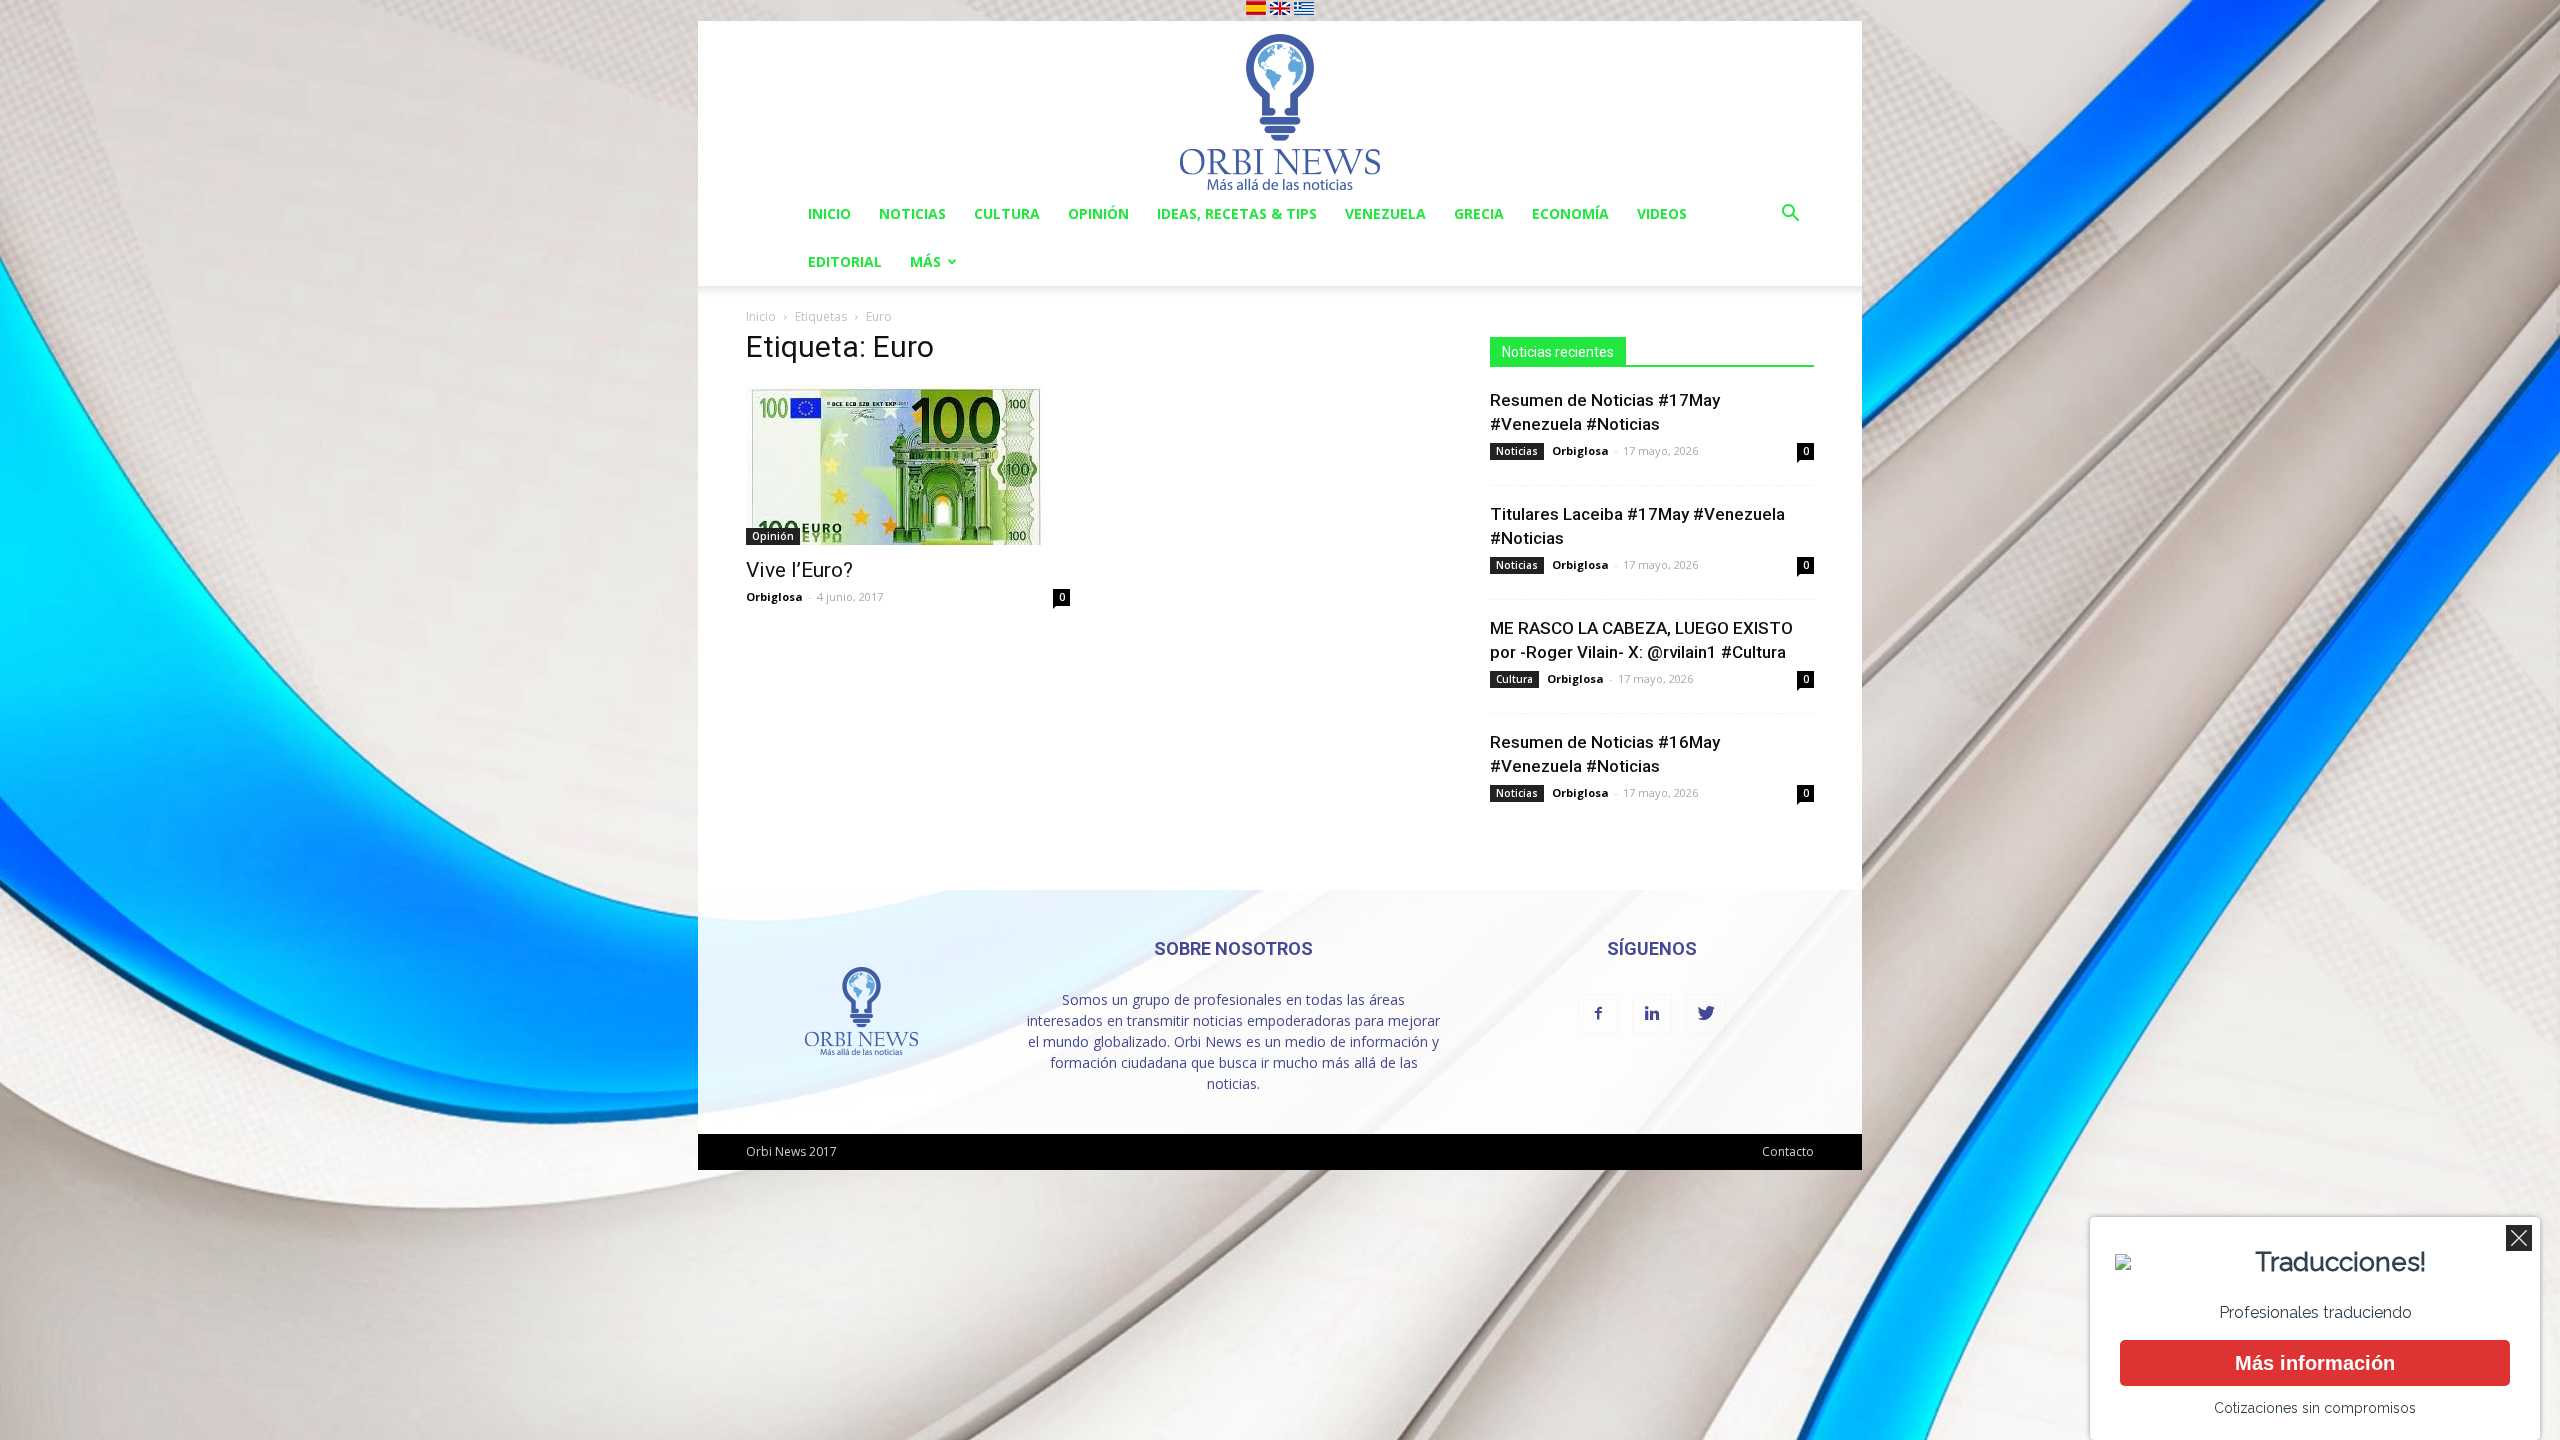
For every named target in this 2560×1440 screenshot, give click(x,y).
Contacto (1788, 1151)
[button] (1790, 215)
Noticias (912, 213)
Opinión (1098, 213)
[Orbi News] (1280, 105)
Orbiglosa (774, 596)
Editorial (845, 261)
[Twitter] (1706, 1014)
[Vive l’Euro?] (908, 465)
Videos (1662, 213)
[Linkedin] (1652, 1014)
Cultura (1007, 213)
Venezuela (1385, 213)
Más (925, 261)
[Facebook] (1598, 1014)
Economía (1570, 213)
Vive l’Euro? (799, 570)
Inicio (829, 213)
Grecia (1479, 213)
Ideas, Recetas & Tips (1237, 213)
